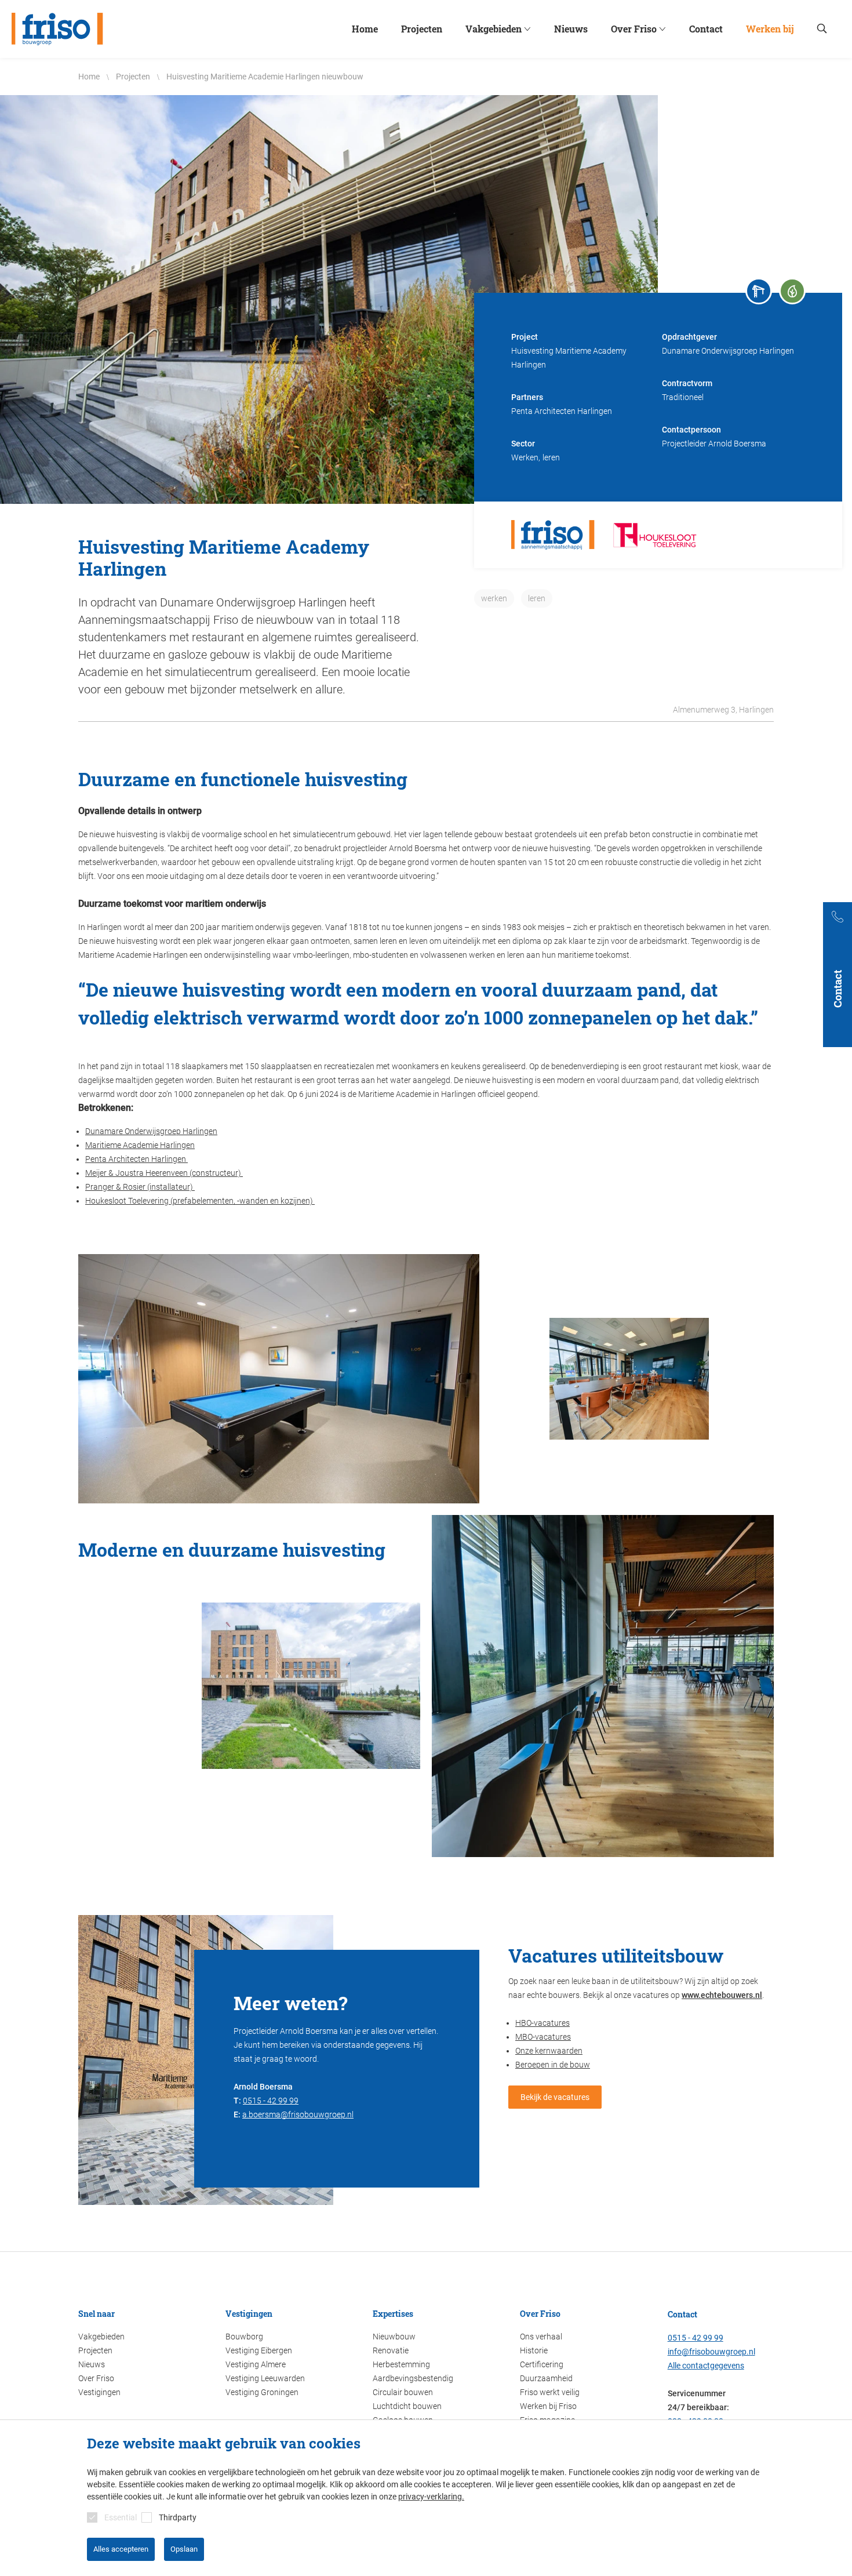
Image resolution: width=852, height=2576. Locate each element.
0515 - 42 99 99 (271, 2101)
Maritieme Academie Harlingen (140, 1145)
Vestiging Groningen (262, 2392)
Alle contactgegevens (706, 2366)
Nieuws (92, 2364)
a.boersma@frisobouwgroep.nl (298, 2114)
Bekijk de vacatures (555, 2097)
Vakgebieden (101, 2337)
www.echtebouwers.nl (722, 1995)
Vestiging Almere (256, 2364)
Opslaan (184, 2549)
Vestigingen (99, 2392)
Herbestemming (401, 2364)
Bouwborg (244, 2337)
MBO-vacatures (543, 2037)
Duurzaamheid (546, 2378)
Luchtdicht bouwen (407, 2406)
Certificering (542, 2364)
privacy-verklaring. (431, 2497)
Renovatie (391, 2350)
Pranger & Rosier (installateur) (140, 1187)
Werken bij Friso (548, 2406)
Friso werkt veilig (550, 2392)
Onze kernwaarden (549, 2051)
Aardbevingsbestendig (413, 2378)
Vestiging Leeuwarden (265, 2378)
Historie (534, 2350)
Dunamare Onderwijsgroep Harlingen (151, 1131)
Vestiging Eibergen (259, 2350)
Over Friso (96, 2378)
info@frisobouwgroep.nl (711, 2352)
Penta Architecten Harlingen (136, 1159)
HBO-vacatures (542, 2023)
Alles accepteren (121, 2549)
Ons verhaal (541, 2337)
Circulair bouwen (403, 2392)
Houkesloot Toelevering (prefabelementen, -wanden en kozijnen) (200, 1201)
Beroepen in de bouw (553, 2065)
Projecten (95, 2350)
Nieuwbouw (394, 2337)
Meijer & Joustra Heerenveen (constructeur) (164, 1173)
